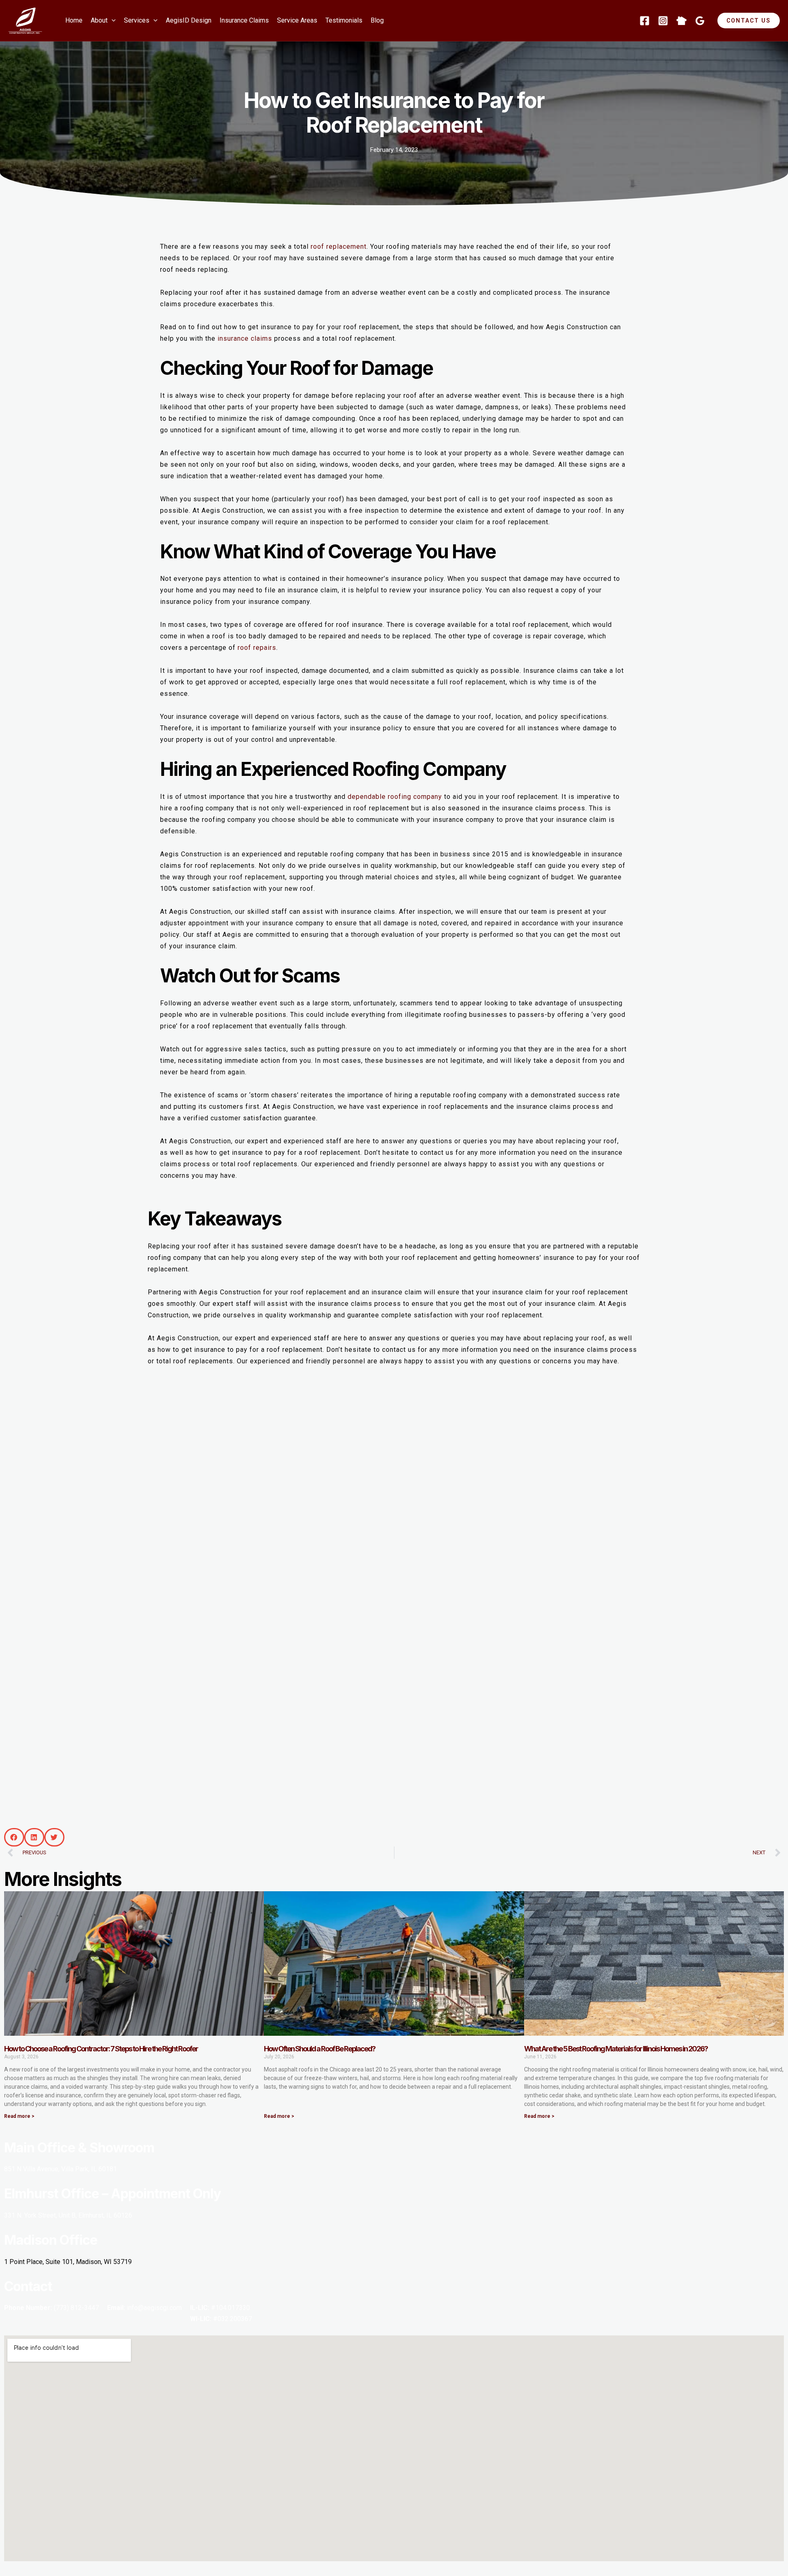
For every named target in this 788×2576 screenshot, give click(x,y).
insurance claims (245, 338)
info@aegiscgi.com (154, 2308)
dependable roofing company (395, 797)
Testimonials (344, 20)
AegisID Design (189, 20)
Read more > (19, 2116)
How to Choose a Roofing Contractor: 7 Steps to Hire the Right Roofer (101, 2049)
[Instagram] (663, 21)
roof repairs (257, 648)
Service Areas (297, 20)
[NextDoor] (681, 21)
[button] (112, 21)
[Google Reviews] (700, 21)
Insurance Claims (244, 20)
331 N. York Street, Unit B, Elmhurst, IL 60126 (68, 2215)
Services (137, 20)
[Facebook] (645, 21)
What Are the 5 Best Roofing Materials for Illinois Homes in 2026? (616, 2049)
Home (74, 20)
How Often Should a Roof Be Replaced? (320, 2049)
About (99, 20)
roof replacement (339, 247)
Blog (377, 20)
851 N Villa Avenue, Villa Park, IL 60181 (61, 2169)
